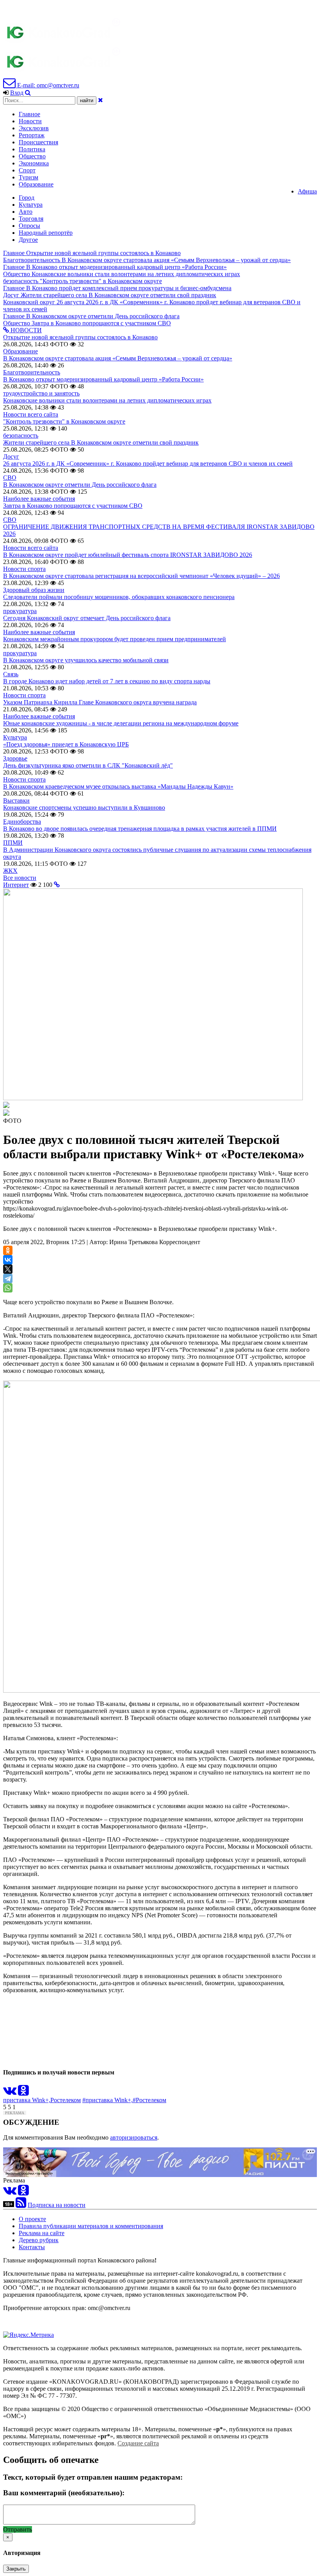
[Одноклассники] (8, 1250)
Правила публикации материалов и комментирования (91, 2226)
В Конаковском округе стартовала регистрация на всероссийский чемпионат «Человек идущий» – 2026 (141, 576)
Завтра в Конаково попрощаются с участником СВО (73, 506)
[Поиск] (28, 93)
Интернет (16, 885)
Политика (32, 149)
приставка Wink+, (27, 2100)
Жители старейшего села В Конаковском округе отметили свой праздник (101, 442)
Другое (28, 240)
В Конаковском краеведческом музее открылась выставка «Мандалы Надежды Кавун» (118, 786)
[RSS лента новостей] (21, 2205)
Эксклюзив (34, 128)
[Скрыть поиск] (100, 100)
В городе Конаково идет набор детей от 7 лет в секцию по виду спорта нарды (107, 681)
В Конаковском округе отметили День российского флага (80, 485)
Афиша (307, 191)
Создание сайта (138, 2443)
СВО (10, 478)
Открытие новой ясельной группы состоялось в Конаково (80, 337)
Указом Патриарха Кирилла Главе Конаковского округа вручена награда (100, 702)
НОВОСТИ (25, 330)
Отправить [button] (18, 2529)
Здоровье (15, 758)
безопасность (21, 435)
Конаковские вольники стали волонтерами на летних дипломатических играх (107, 400)
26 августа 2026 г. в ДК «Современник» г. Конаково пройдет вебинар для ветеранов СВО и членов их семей (148, 464)
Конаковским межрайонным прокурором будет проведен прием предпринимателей (115, 639)
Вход (17, 93)
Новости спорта (24, 569)
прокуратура (20, 611)
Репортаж (32, 135)
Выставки (16, 800)
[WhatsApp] (8, 1288)
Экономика (34, 163)
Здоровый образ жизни (34, 590)
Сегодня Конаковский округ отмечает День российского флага (87, 618)
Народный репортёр (46, 233)
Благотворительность (32, 372)
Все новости (20, 878)
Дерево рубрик (39, 2240)
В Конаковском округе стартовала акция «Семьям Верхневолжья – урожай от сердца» (118, 358)
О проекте (32, 2219)
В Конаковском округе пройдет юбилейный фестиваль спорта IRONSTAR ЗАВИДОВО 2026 (128, 555)
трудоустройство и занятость (41, 393)
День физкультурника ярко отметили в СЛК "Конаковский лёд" (88, 765)
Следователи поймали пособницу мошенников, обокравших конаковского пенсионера (119, 597)
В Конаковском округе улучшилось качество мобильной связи (86, 660)
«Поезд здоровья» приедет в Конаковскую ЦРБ (66, 744)
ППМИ (13, 843)
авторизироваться (134, 2137)
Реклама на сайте (42, 2233)
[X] (8, 1269)
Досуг (11, 457)
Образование (36, 184)
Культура (31, 205)
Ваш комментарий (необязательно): (64, 2493)
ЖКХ (10, 871)
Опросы (29, 226)
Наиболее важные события (39, 499)
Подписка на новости (57, 2205)
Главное (29, 114)
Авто (26, 212)
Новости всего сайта (31, 414)
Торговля (31, 219)
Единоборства (22, 822)
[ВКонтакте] (8, 1260)
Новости (30, 121)
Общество (32, 156)
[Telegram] (8, 1278)
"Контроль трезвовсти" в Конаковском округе (64, 421)
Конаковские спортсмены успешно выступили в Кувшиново (84, 808)
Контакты (32, 2247)
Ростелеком (66, 2100)
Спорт (27, 170)
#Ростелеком (149, 2100)
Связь (11, 674)
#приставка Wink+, (108, 2100)
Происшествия (38, 142)
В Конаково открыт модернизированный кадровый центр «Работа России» (103, 379)
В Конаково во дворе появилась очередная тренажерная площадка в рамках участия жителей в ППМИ (140, 829)
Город (27, 198)
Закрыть (16, 2569)
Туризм (28, 177)
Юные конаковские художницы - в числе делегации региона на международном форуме (121, 723)
